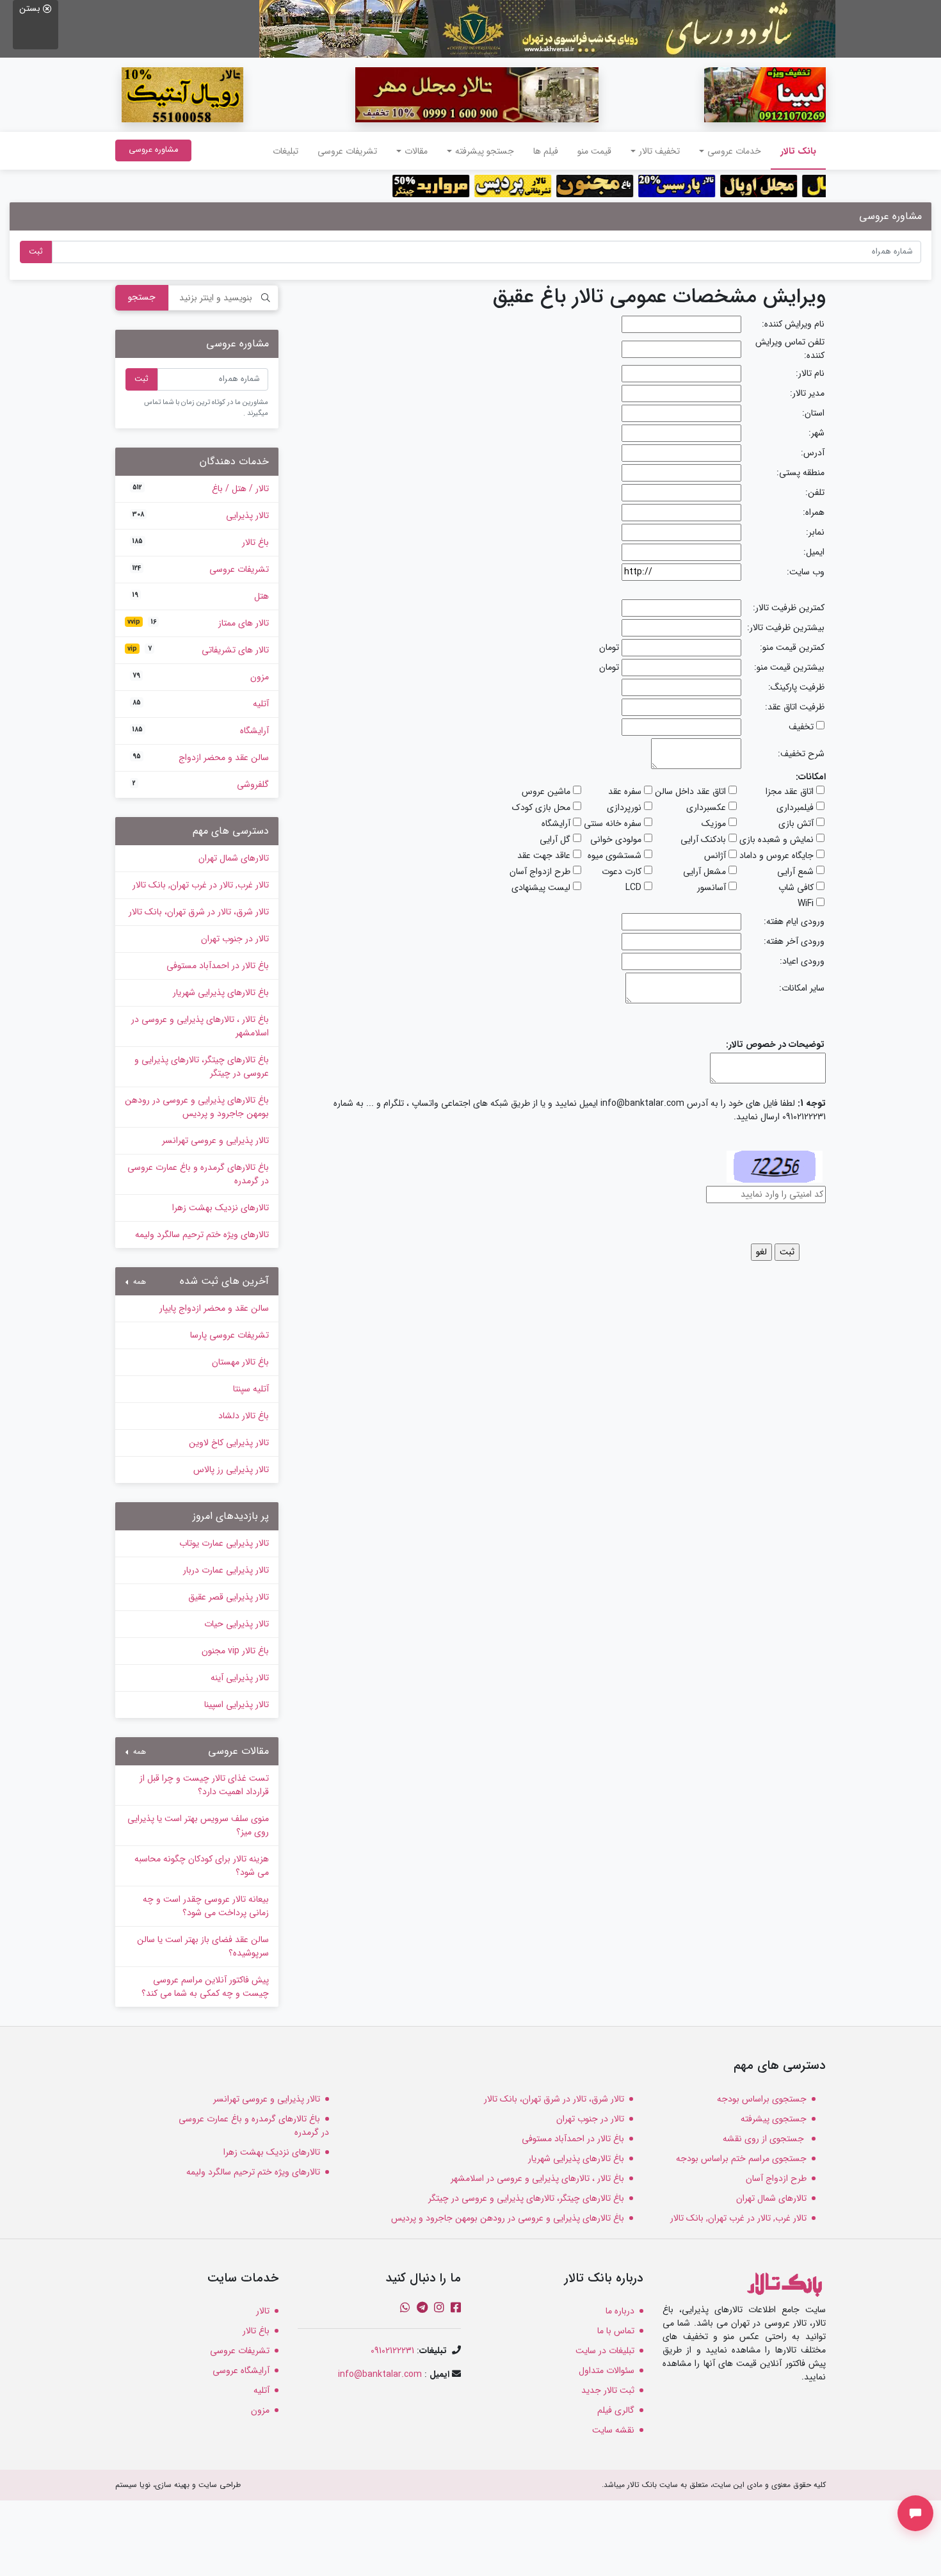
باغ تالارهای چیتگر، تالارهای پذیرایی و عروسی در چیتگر (202, 1066)
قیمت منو (594, 151)
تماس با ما (616, 2331)
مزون (201, 677)
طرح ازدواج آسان (776, 2178)
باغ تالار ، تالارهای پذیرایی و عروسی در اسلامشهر (200, 1026)
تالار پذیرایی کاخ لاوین (229, 1443)
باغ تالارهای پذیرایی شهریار (221, 992)
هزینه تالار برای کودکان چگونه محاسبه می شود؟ (202, 1866)
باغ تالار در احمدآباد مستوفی (218, 966)
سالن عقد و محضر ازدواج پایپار (214, 1308)
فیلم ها (546, 151)
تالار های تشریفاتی (198, 650)
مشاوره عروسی (153, 150)
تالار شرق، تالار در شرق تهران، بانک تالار (199, 912)
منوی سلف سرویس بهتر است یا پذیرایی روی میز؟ (198, 1825)
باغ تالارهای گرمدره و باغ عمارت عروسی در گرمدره (198, 1174)
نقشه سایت (613, 2430)
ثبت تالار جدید (608, 2390)
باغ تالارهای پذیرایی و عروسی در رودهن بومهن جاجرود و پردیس (197, 1107)
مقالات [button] (416, 151)
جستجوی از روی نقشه (765, 2139)
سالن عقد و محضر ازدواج (201, 757)
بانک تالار (793, 151)
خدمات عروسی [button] (734, 151)
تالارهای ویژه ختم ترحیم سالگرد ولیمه (202, 1235)
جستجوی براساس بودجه (762, 2099)
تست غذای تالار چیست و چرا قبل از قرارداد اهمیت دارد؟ (204, 1785)
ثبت (36, 252)
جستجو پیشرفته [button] (485, 151)
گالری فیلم (616, 2410)
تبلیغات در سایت (605, 2351)
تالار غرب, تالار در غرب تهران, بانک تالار (201, 885)
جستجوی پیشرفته (774, 2119)
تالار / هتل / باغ (201, 489)
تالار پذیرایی (201, 515)
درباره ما (620, 2311)
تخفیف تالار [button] (659, 151)
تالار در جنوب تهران (235, 939)
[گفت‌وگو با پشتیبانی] (915, 2513)
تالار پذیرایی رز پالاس (231, 1470)
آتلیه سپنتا (251, 1389)
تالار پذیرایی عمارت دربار (226, 1570)
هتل (201, 596)
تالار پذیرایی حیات (237, 1624)
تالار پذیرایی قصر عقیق (229, 1597)
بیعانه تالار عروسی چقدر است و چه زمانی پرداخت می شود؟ (206, 1906)
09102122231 (392, 2351)
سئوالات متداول (607, 2370)
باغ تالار (201, 542)
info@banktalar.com (380, 2374)
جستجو (142, 297)
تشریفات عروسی (347, 151)
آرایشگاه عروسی (241, 2370)
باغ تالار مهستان (240, 1362)
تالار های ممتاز (198, 623)
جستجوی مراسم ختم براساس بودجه (741, 2159)
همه (138, 1282)
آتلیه (201, 704)
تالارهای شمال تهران (234, 858)
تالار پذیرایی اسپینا (237, 1705)
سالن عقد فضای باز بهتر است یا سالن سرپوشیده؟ (203, 1946)
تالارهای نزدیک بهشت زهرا (221, 1208)
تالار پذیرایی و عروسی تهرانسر (215, 1140)
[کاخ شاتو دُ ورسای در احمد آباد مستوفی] (547, 28)
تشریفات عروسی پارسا (229, 1335)
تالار (263, 2311)
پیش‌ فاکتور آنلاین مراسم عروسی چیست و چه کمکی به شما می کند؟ (205, 1987)
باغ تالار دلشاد (244, 1416)
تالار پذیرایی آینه (240, 1678)
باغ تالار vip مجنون (235, 1651)
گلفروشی (201, 784)
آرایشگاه (201, 731)
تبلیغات (286, 151)
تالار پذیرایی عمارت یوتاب (224, 1543)
